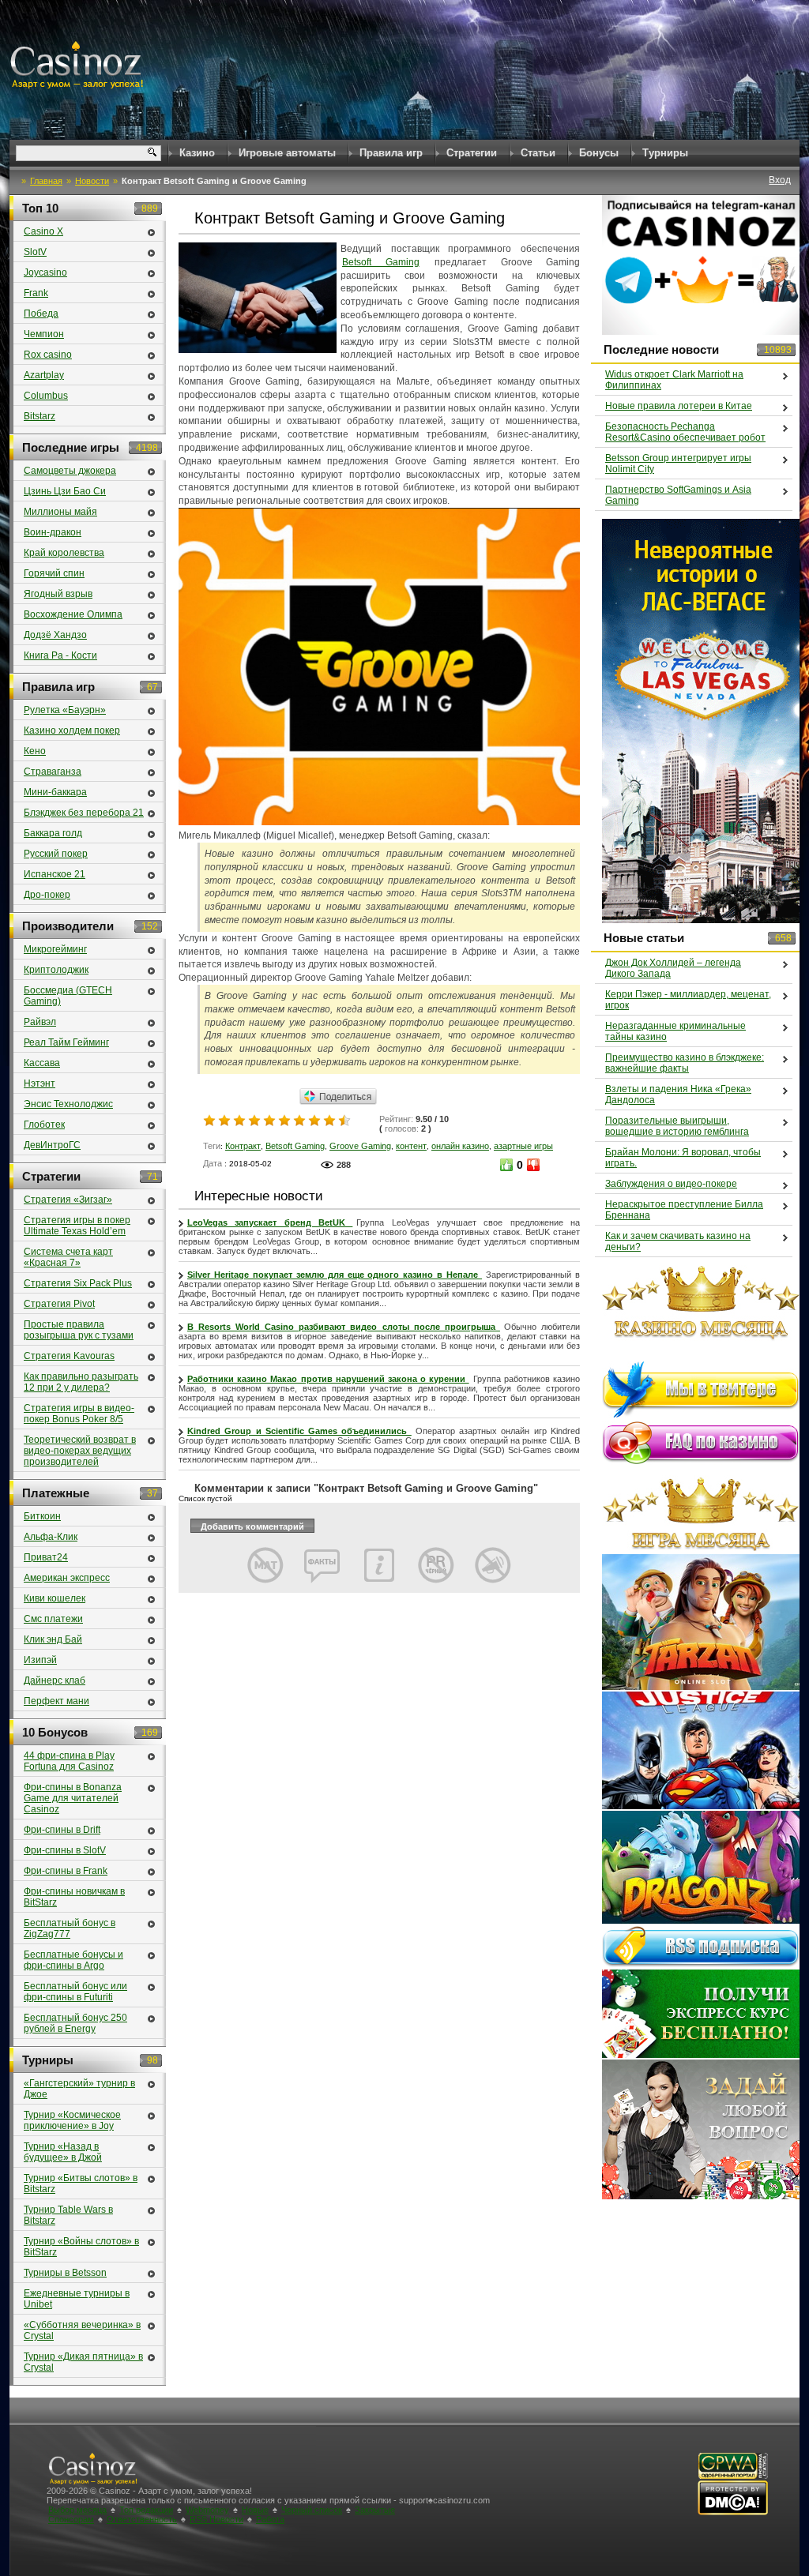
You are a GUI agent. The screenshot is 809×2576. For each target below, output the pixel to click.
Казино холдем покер (72, 730)
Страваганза (53, 772)
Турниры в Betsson (65, 2273)
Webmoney (207, 2510)
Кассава (42, 1063)
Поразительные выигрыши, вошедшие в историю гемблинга (677, 1126)
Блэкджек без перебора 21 (84, 813)
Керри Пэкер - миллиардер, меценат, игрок (688, 1000)
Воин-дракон (53, 532)
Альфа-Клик (51, 1537)
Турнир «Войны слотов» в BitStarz (81, 2247)
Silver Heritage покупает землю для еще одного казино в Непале (335, 1275)
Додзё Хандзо (55, 635)
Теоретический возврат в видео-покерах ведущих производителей (80, 1451)
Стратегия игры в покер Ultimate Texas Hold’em (77, 1226)
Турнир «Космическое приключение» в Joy (72, 2120)
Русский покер (56, 854)
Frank (36, 293)
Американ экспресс (67, 1578)
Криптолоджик (56, 970)
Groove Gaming (360, 1146)
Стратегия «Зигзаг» (68, 1200)
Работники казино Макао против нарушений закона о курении (328, 1379)
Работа (270, 2519)
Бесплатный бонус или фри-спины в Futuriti (75, 1992)
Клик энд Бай (53, 1639)
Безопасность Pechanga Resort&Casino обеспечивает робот (685, 432)
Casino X (43, 231)
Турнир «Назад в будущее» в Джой (63, 2152)
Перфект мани (56, 1701)
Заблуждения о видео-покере (671, 1184)
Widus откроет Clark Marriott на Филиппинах (674, 380)
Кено (35, 751)
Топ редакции (146, 2510)
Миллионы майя (60, 512)
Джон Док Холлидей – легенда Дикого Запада (673, 968)
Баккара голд (53, 833)
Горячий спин (54, 573)
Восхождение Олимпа (73, 614)
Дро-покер (47, 895)
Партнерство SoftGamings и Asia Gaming (678, 495)
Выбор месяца (77, 2510)
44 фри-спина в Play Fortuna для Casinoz (69, 1761)
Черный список (312, 2510)
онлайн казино (460, 1146)
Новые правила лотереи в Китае (679, 406)
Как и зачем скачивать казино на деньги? (678, 1241)
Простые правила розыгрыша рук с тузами (79, 1330)
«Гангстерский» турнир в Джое (79, 2089)
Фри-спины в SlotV (65, 1850)
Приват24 (46, 1557)
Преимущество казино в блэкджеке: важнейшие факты (685, 1063)
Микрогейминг (55, 949)
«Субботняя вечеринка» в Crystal (82, 2330)
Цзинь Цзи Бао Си (65, 491)
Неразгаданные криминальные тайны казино (675, 1031)
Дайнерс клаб (55, 1680)
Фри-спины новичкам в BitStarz (74, 1897)
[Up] (506, 1165)
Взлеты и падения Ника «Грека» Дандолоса (678, 1095)
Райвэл (40, 1022)
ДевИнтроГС (52, 1145)
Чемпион (44, 334)
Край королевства (64, 553)
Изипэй (40, 1660)
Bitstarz (40, 416)
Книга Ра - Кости (60, 655)
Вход (780, 180)
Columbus (46, 396)
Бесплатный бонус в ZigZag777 (70, 1928)
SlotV (35, 252)
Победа (41, 314)
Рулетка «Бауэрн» (65, 710)
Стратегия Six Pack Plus (78, 1283)
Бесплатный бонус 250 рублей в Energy (75, 2023)
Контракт (243, 1146)
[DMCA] (733, 2512)
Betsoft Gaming (381, 262)
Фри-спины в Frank (66, 1871)
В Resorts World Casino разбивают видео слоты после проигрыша (344, 1327)
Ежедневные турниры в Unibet (77, 2299)
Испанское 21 (55, 874)
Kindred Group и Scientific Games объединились (299, 1431)
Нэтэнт (40, 1083)
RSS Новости (216, 2519)
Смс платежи (53, 1619)
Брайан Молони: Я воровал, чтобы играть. (683, 1158)
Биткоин (42, 1516)
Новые (255, 2510)
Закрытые (375, 2510)
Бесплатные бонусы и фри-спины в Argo (73, 1960)
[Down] (533, 1165)
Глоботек (44, 1125)
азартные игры (523, 1146)
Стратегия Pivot (59, 1304)
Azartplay (44, 375)
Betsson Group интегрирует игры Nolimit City (678, 464)
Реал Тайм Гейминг (66, 1042)
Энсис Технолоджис (68, 1104)
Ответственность (142, 2519)
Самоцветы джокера (70, 471)
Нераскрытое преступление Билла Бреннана (684, 1210)
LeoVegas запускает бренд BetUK (270, 1222)
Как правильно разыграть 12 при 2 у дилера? (81, 1382)
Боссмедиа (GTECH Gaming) (68, 996)
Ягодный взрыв (58, 594)
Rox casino (48, 355)
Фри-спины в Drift (62, 1830)
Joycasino (45, 272)
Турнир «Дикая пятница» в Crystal (83, 2362)
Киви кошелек (55, 1598)
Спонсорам (71, 2519)
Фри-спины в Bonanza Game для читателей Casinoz (73, 1798)
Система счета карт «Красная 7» (68, 1257)
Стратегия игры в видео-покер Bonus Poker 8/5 (79, 1414)
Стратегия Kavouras (69, 1356)
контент (411, 1146)
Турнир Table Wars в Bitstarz (68, 2215)
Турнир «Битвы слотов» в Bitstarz (81, 2184)
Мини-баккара (55, 792)
